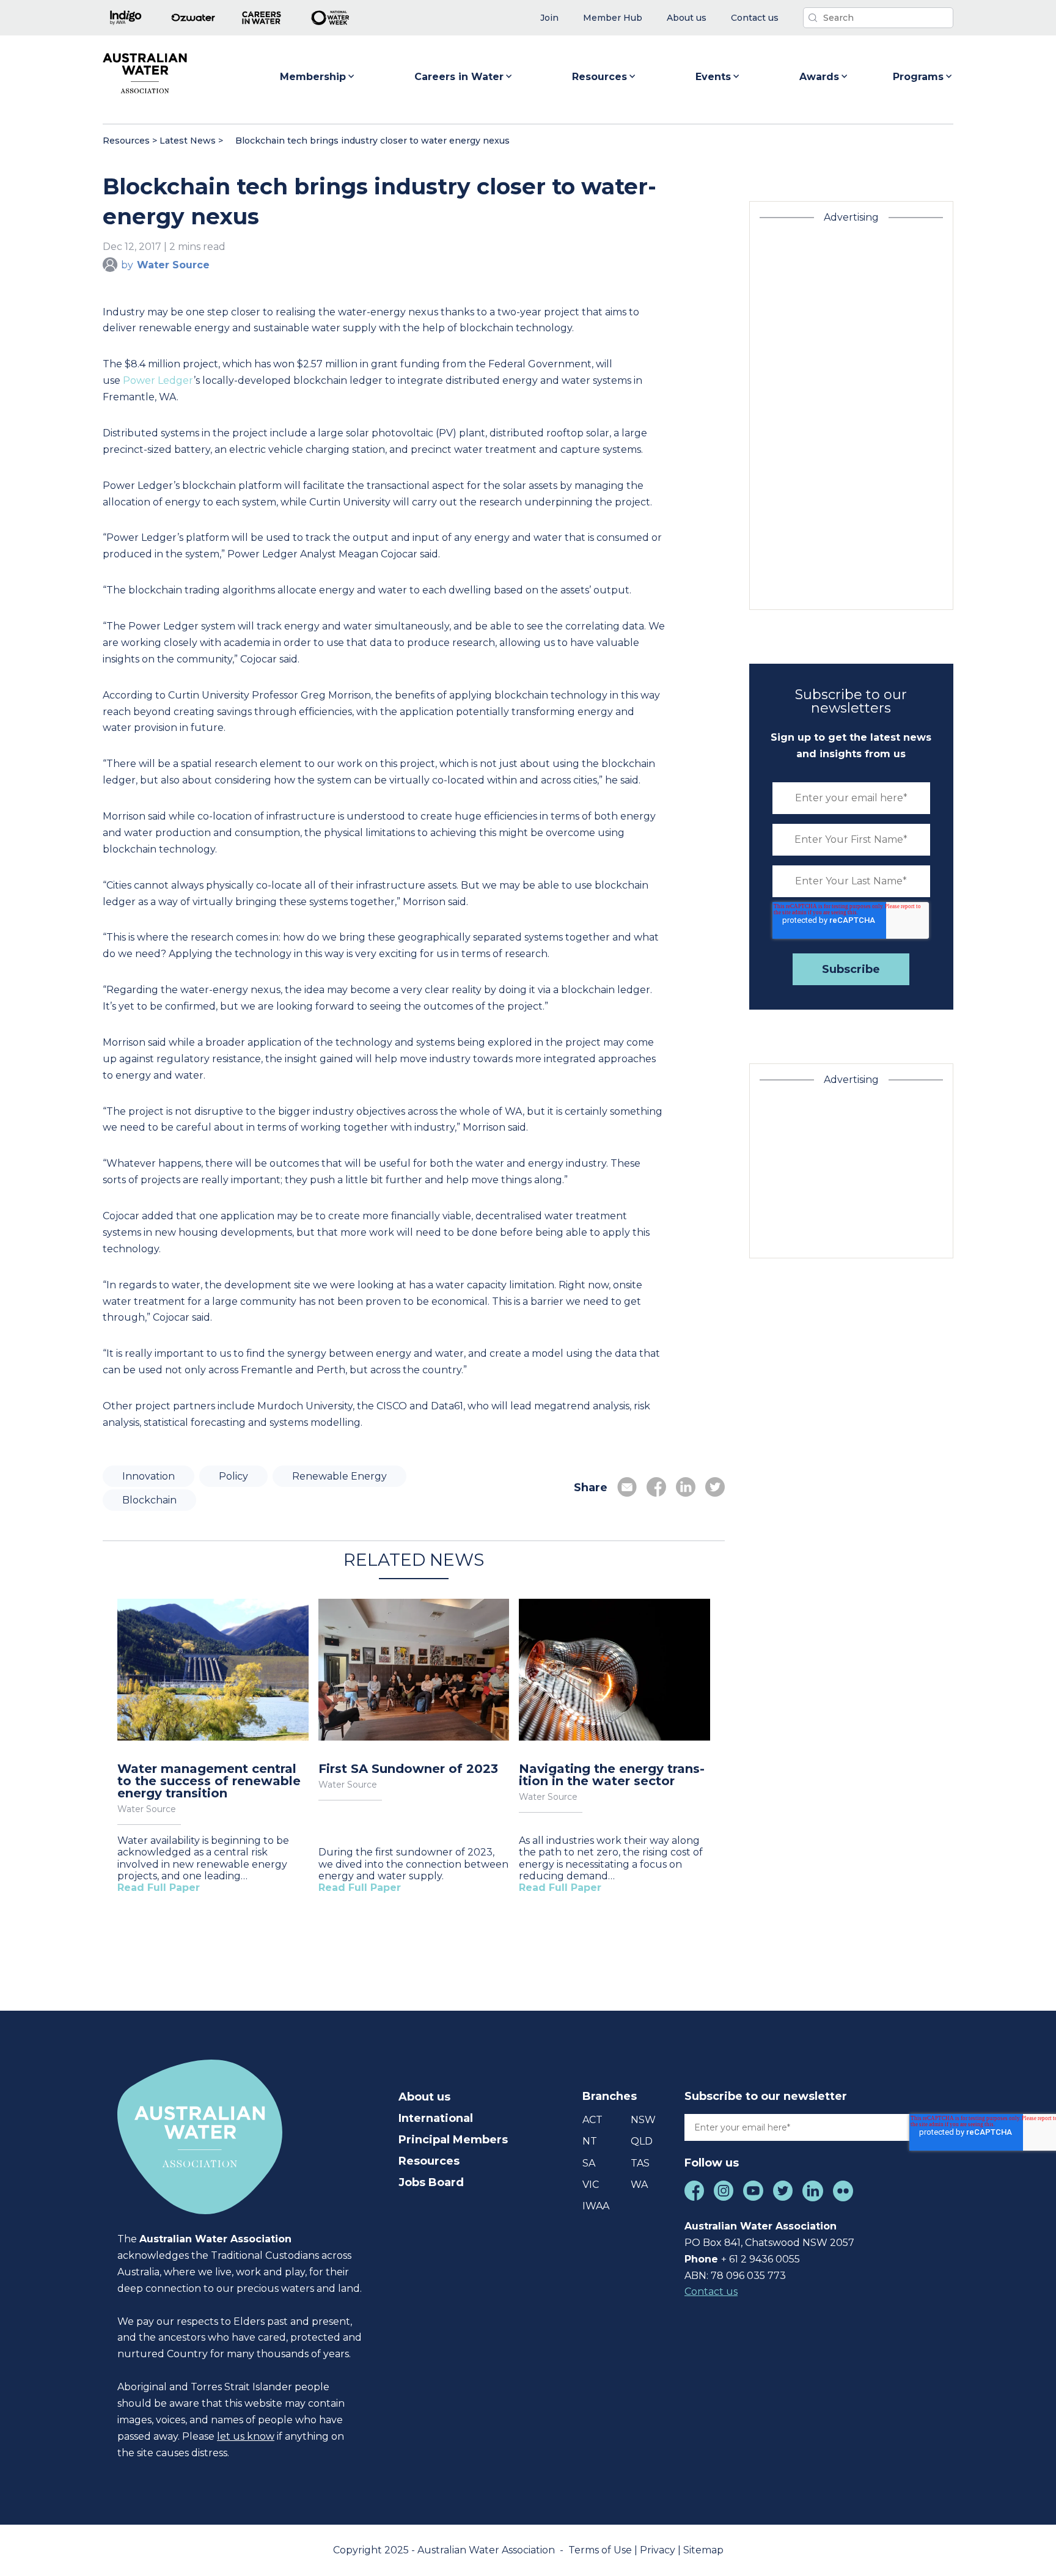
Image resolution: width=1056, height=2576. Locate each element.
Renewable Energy (339, 1476)
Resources (599, 77)
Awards (819, 77)
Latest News (188, 141)
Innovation (148, 1476)
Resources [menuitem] (429, 2161)
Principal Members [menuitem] (453, 2140)
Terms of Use (601, 2550)
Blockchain (149, 1500)
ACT (592, 2120)
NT (590, 2141)
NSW (643, 2120)
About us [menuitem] (424, 2097)
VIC (591, 2185)
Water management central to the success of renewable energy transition (209, 1781)
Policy (233, 1476)
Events (713, 77)
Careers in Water (459, 77)
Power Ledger (158, 380)
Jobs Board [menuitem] (431, 2182)
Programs (918, 77)
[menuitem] (549, 18)
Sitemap (703, 2550)
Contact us (711, 2292)
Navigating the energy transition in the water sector (612, 1775)
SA (589, 2163)
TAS (640, 2163)
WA (639, 2185)
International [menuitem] (436, 2118)
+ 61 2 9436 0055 (761, 2259)
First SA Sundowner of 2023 (408, 1769)
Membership (313, 77)
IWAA (596, 2206)
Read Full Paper (159, 1888)
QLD (642, 2141)
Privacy (659, 2550)
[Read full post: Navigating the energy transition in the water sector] (614, 1671)
